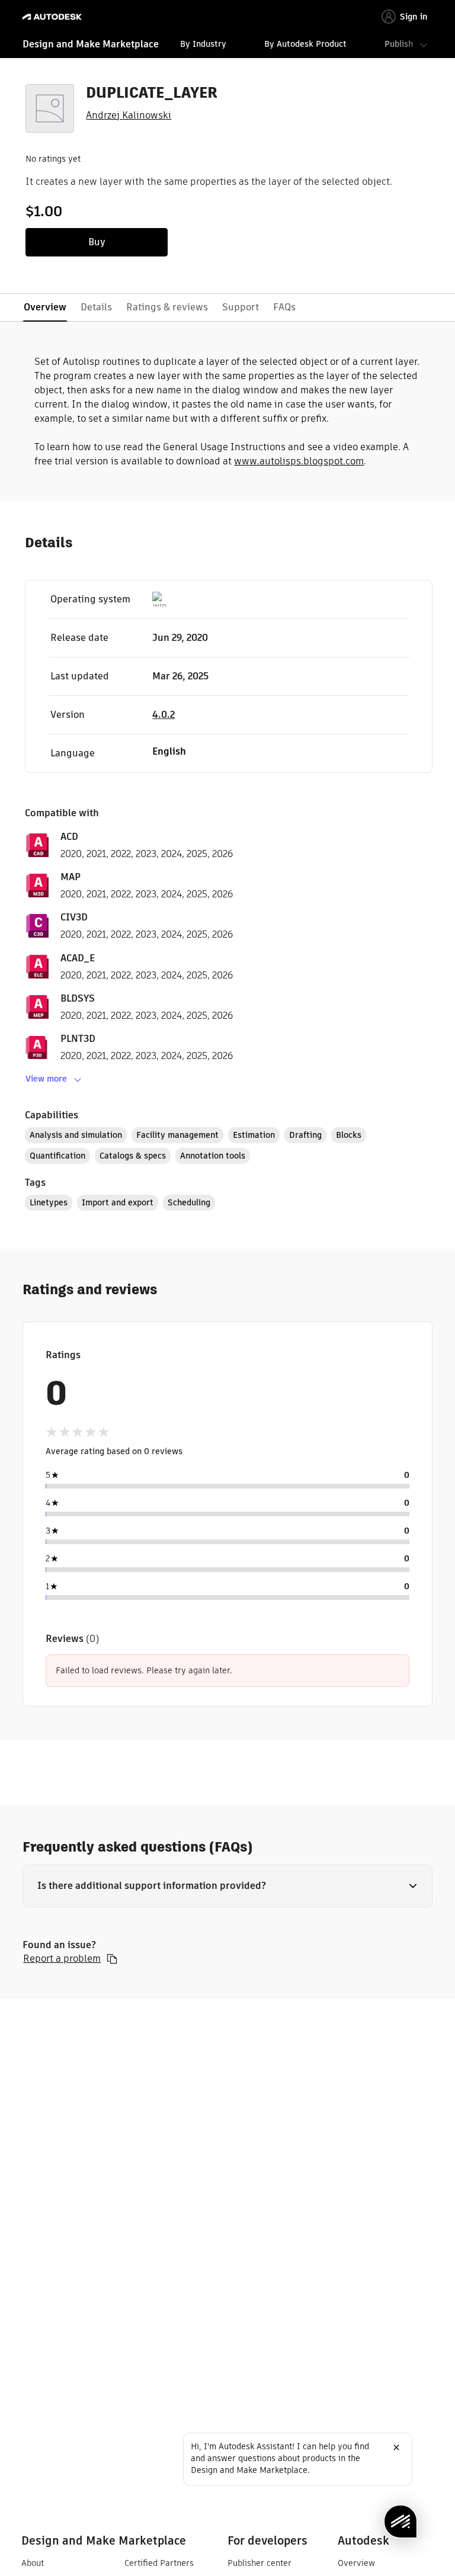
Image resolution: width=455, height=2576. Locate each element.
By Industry (203, 44)
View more (46, 1079)
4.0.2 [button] (164, 715)
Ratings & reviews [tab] (167, 307)
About (33, 2563)
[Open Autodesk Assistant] (400, 2522)
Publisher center (259, 2563)
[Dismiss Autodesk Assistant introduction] (396, 2447)
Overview (356, 2563)
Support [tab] (241, 307)
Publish (399, 44)
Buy (97, 242)
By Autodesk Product (305, 44)
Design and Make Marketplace (91, 44)
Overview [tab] (45, 307)
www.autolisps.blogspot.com (299, 461)
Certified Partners (159, 2563)
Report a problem (62, 1959)
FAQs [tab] (284, 307)
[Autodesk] (54, 17)
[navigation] (227, 46)
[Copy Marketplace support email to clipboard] (112, 1959)
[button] (227, 1886)
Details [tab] (96, 307)
